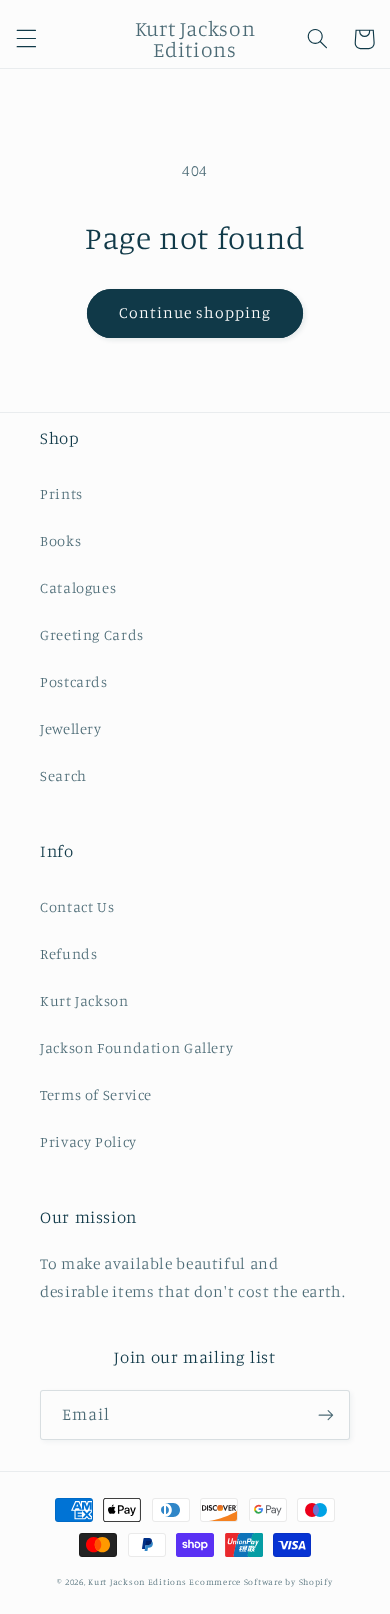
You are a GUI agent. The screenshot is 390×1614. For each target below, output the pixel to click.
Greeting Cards (92, 634)
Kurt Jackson (84, 1000)
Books (60, 540)
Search (63, 775)
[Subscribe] (326, 1414)
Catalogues (78, 587)
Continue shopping (195, 312)
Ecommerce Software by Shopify (260, 1581)
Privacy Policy (88, 1141)
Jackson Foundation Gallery (136, 1047)
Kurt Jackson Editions (137, 1581)
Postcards (74, 681)
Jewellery (71, 728)
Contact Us (77, 906)
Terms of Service (96, 1094)
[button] (26, 39)
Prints (61, 493)
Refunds (68, 953)
